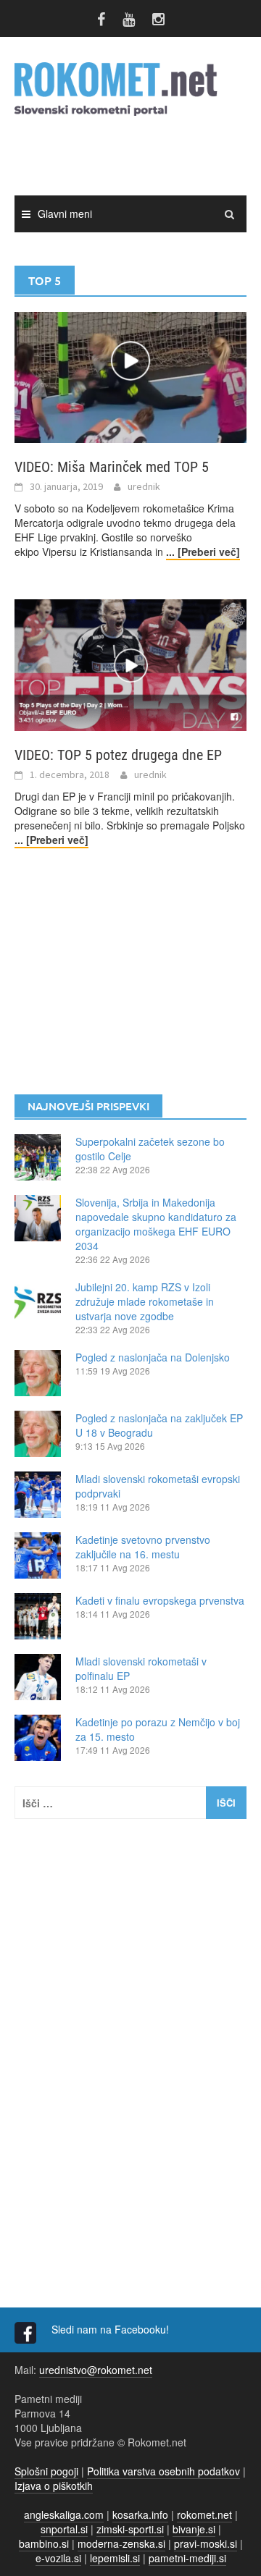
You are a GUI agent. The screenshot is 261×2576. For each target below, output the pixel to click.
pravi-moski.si (206, 2543)
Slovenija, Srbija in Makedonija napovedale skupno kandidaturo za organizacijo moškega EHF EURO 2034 (156, 1224)
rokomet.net (204, 2514)
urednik (144, 486)
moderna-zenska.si (121, 2543)
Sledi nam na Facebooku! (112, 2329)
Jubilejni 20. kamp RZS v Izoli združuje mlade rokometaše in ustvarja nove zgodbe (145, 1301)
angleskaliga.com (64, 2514)
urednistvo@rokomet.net (96, 2370)
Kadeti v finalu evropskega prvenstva (160, 1600)
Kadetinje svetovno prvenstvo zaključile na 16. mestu (143, 1547)
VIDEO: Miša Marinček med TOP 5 (112, 467)
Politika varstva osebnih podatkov (163, 2471)
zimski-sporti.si (130, 2529)
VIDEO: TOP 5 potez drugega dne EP (118, 755)
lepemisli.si (115, 2558)
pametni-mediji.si (187, 2558)
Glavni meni (65, 214)
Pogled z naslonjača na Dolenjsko (153, 1357)
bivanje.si (194, 2529)
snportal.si (64, 2529)
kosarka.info (140, 2514)
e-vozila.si (58, 2558)
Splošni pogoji (46, 2471)
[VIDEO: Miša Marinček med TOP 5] (130, 376)
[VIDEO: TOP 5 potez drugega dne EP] (130, 664)
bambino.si (44, 2543)
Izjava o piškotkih (54, 2486)
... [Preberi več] (203, 552)
